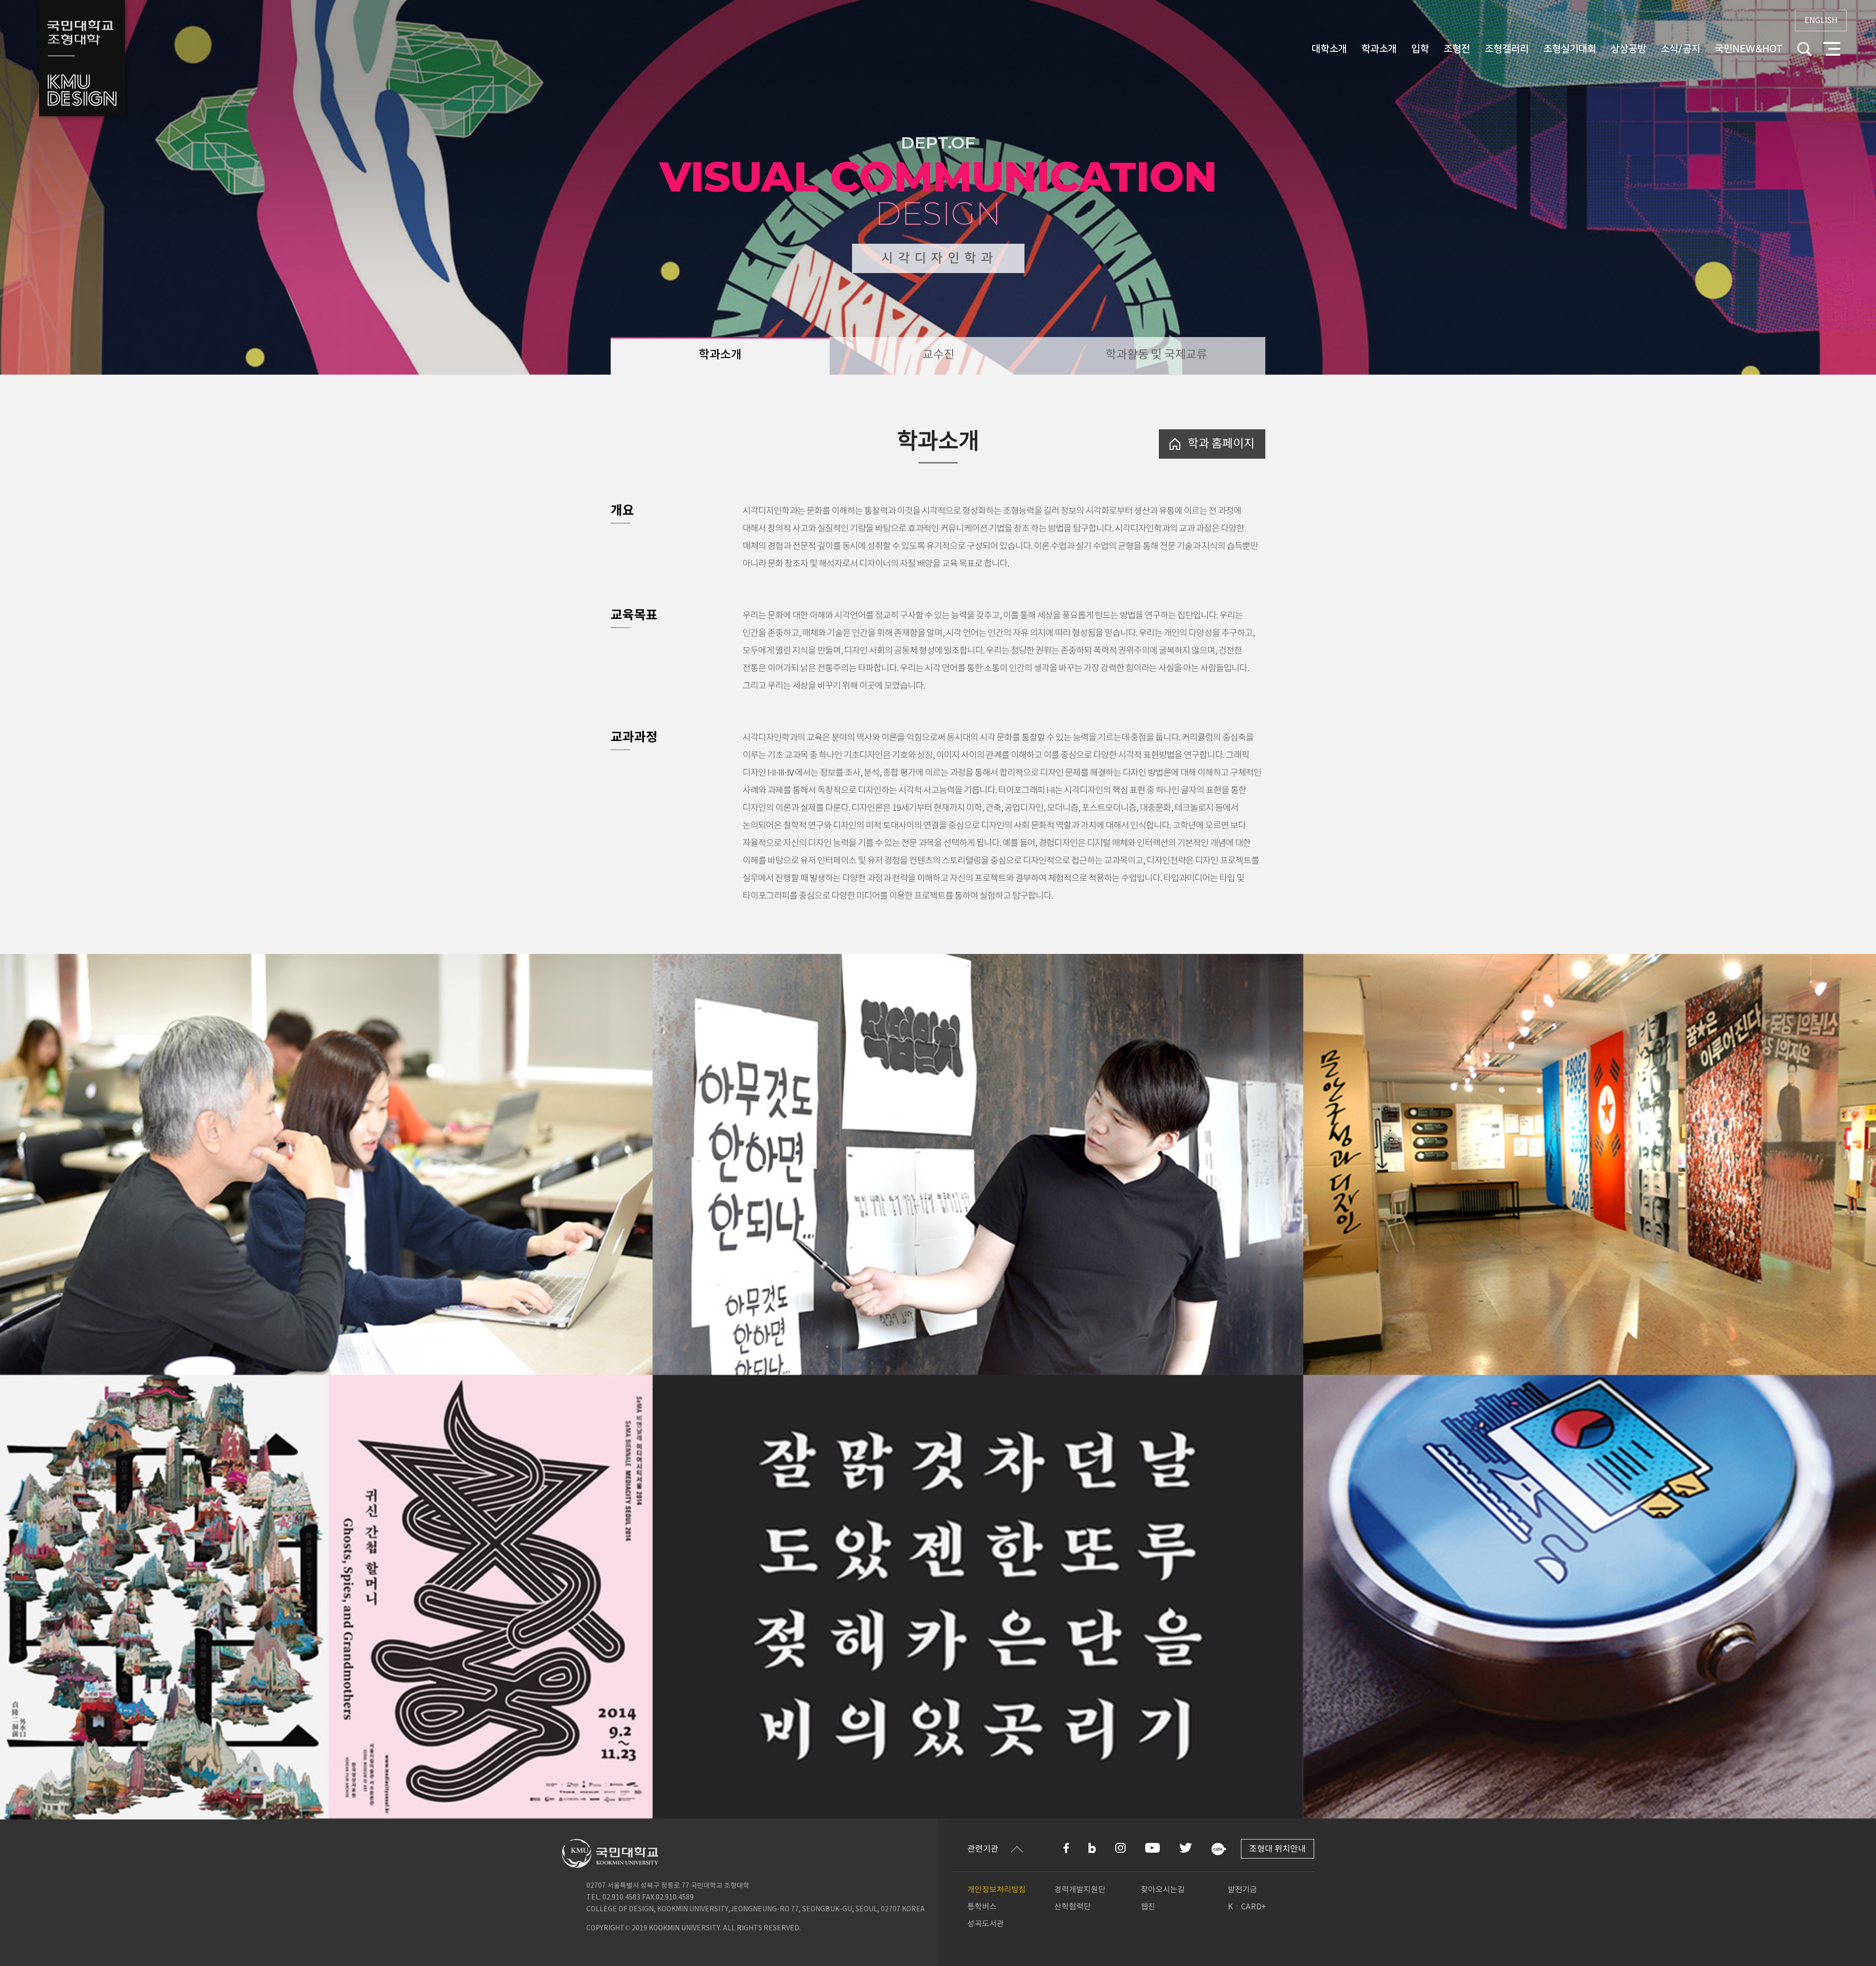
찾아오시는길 (1163, 1890)
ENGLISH (1821, 21)
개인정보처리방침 (997, 1890)
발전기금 (1242, 1890)
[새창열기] (1066, 1848)
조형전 (1457, 49)
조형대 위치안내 (1278, 1849)
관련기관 (983, 1849)
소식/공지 (1680, 49)
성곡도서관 (986, 1924)
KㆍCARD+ (1247, 1907)
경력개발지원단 (1080, 1890)
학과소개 (1379, 49)
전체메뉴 (1832, 49)
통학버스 (982, 1907)
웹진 (1148, 1907)
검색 (1804, 49)
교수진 (938, 355)
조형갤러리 (1507, 49)
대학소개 (1329, 49)
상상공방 (1628, 49)
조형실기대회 (1570, 49)
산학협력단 (1073, 1907)
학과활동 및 (1156, 355)
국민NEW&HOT (1749, 49)
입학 (1420, 49)
